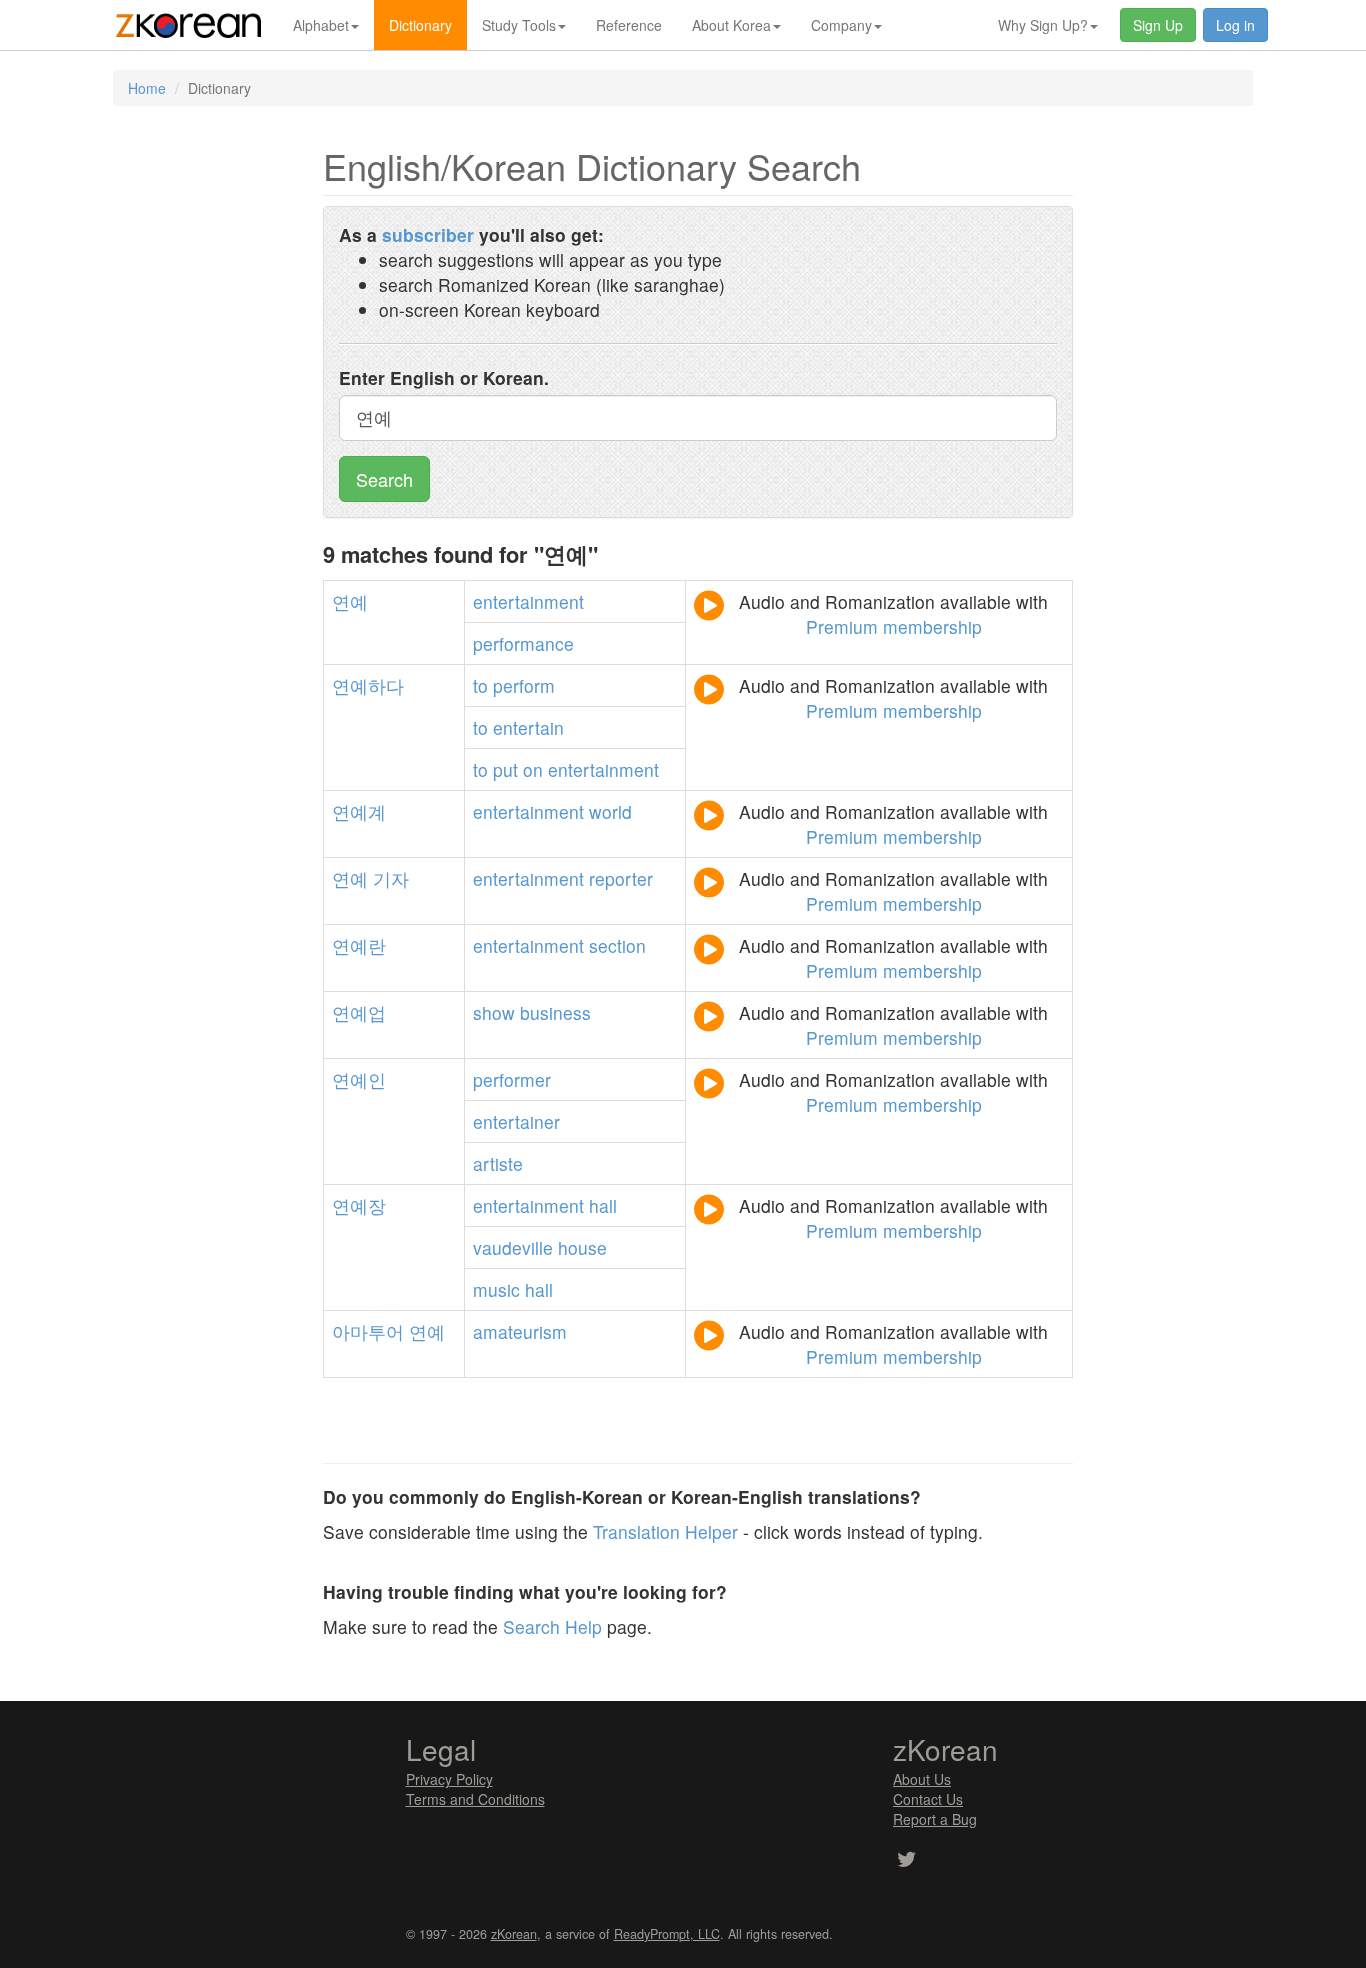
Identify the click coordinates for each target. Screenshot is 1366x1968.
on (533, 769)
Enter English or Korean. (444, 377)
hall (603, 1205)
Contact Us (928, 1799)
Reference (629, 25)
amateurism (520, 1331)
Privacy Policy (449, 1779)
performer (512, 1079)
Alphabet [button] (321, 25)
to (480, 685)
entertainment (528, 601)
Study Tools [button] (519, 25)
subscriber (428, 234)
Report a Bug (935, 1819)
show (494, 1012)
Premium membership (894, 626)
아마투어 (368, 1331)
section (617, 945)
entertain (528, 727)
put (505, 769)
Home (147, 88)
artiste (498, 1163)
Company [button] (841, 25)
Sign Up (1158, 25)
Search (384, 479)
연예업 (359, 1012)
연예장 (359, 1205)
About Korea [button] (731, 25)
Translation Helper (665, 1531)
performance (523, 643)
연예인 (359, 1079)
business (555, 1012)
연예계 (359, 811)
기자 (391, 878)
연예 (350, 601)
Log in (1235, 25)
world (610, 811)
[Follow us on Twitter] (906, 1861)
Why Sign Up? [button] (1043, 25)
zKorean (514, 1934)
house (582, 1247)
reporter (621, 878)
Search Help (552, 1626)
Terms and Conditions (475, 1799)
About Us (922, 1779)
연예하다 (368, 685)
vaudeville (513, 1247)
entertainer (516, 1121)
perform (524, 685)
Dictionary (420, 25)
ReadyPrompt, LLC (667, 1934)
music (496, 1289)
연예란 (359, 945)
